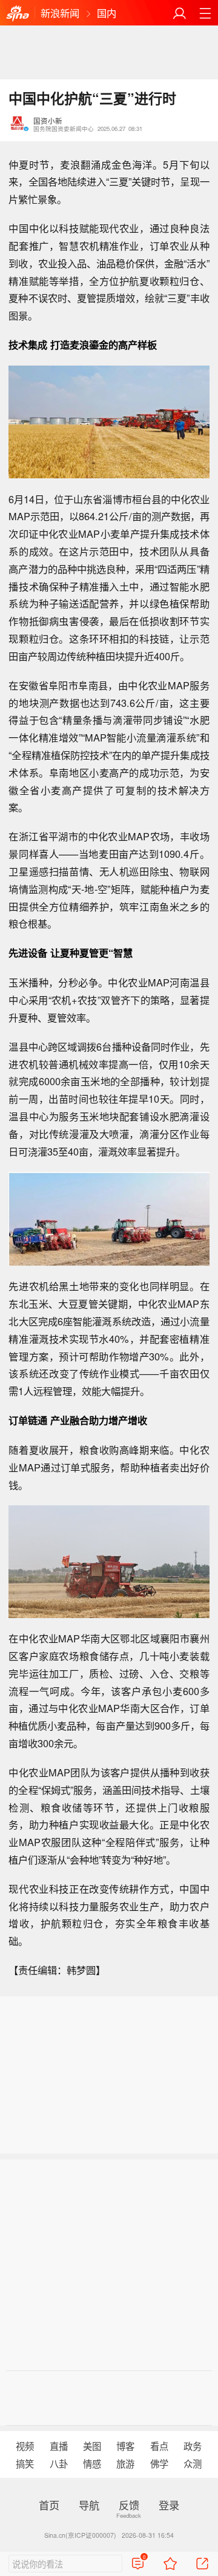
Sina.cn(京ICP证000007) (80, 2535)
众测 (193, 2463)
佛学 (159, 2463)
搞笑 (25, 2463)
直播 (59, 2446)
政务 (193, 2446)
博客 (125, 2446)
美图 (92, 2446)
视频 (25, 2446)
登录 (169, 2505)
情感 (92, 2463)
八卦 (59, 2463)
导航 (89, 2505)
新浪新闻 (60, 13)
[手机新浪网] (18, 13)
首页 (49, 2505)
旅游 (125, 2463)
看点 (159, 2446)
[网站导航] (205, 13)
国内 (107, 13)
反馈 (129, 2505)
